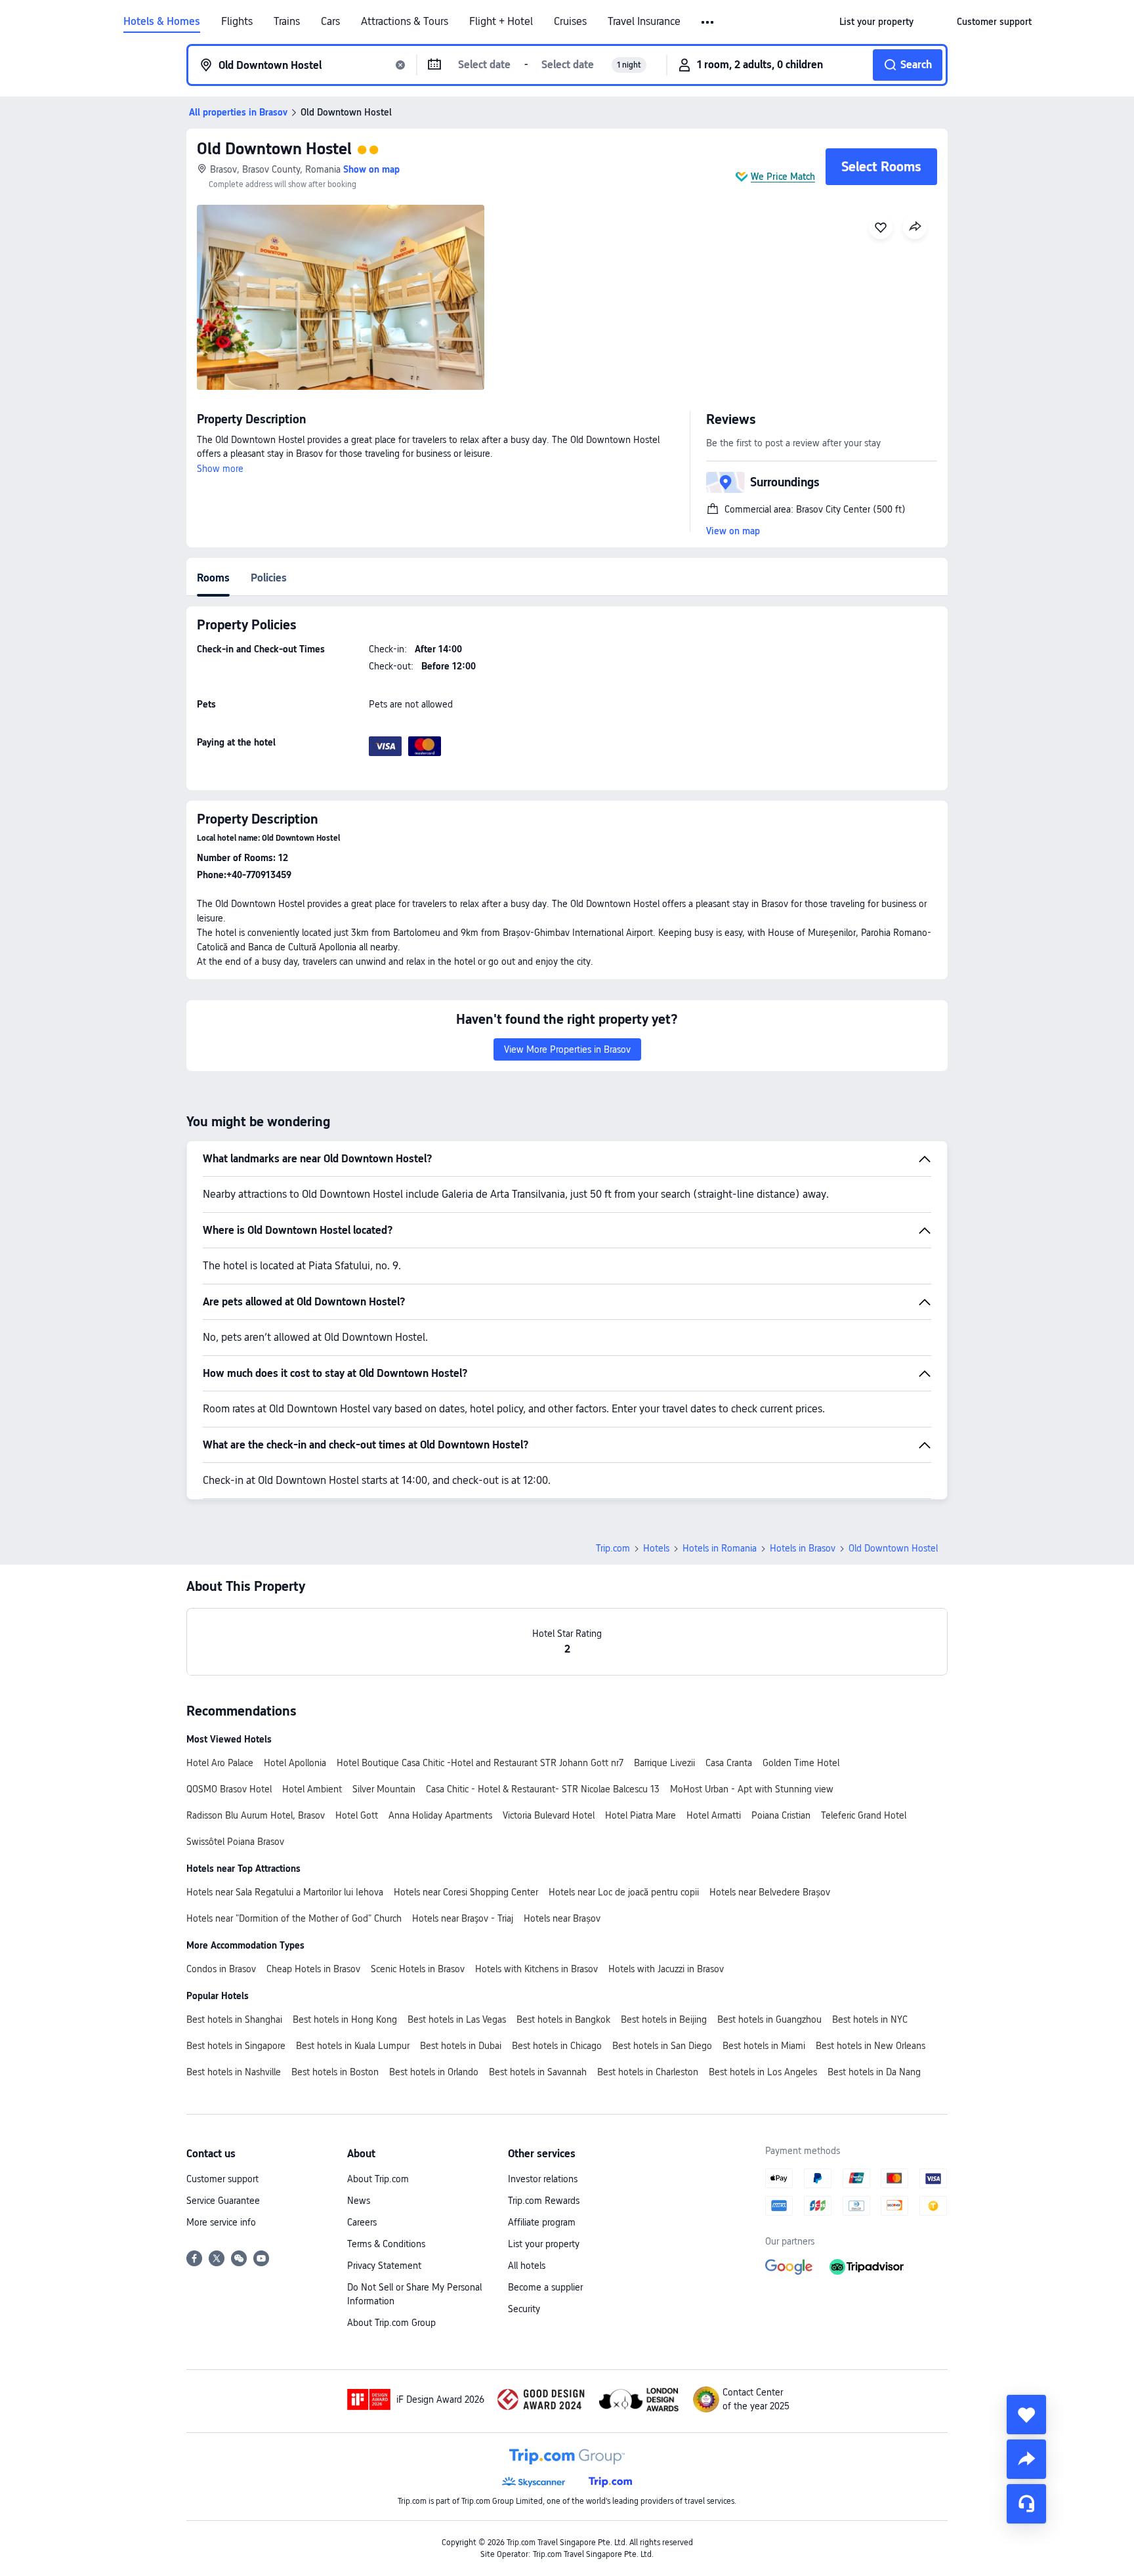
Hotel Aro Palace (220, 1763)
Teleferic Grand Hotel (864, 1815)
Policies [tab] (269, 578)
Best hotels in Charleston (648, 2072)
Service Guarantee (223, 2201)
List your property (544, 2244)
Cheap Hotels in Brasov (313, 1969)
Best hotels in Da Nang (874, 2072)
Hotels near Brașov (562, 1918)
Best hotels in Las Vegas (457, 2019)
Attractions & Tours (405, 22)
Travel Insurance (644, 22)
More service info (221, 2222)
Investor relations (543, 2179)
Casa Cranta (729, 1763)
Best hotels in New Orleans (871, 2046)
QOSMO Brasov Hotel (229, 1789)
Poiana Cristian (781, 1815)
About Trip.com (378, 2179)
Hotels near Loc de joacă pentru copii (624, 1892)
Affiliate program (542, 2222)
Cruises (570, 22)
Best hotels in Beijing (664, 2019)
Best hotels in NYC (870, 2019)
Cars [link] (330, 22)
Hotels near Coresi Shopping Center (466, 1892)
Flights (237, 22)
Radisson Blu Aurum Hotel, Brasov (256, 1815)
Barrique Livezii (664, 1763)
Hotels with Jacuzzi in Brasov (666, 1969)
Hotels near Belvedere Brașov (770, 1892)
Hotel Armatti (714, 1815)
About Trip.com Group (391, 2323)
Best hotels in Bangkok (563, 2019)
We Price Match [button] (783, 177)
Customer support (222, 2179)
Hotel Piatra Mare (640, 1815)
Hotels (656, 1548)
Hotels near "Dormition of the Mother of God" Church (294, 1918)
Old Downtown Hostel (274, 149)
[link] (876, 22)
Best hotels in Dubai (461, 2046)
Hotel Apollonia (295, 1763)
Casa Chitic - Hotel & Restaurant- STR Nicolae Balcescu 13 (543, 1789)
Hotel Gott (357, 1815)
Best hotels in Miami (764, 2046)
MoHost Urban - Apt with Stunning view (752, 1789)
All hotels (527, 2266)
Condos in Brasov (221, 1969)
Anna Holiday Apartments (440, 1815)
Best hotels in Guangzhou (769, 2019)
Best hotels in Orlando (434, 2072)
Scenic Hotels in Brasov (418, 1969)
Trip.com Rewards (544, 2201)
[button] (708, 22)
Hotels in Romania (720, 1548)
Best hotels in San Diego (662, 2046)
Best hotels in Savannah (538, 2072)
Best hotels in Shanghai (234, 2019)
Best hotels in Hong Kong (345, 2019)
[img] (341, 297)
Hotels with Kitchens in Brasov (536, 1969)
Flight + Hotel (501, 22)
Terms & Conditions (386, 2244)
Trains (287, 22)
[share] (1026, 2459)
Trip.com (613, 1548)
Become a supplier (545, 2287)
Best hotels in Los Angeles (763, 2072)
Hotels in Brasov (803, 1548)
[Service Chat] (1026, 2504)
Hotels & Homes (162, 22)
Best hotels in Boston (335, 2072)
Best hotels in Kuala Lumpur (353, 2046)
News (359, 2201)
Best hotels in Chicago (557, 2046)
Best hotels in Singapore (236, 2046)
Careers (362, 2222)
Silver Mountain (384, 1789)
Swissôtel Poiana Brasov (235, 1842)
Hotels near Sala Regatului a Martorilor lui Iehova (285, 1892)
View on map (733, 531)
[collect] (1026, 2415)
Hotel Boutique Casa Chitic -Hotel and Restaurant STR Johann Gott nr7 (480, 1763)
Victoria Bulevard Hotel (549, 1815)
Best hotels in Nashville (234, 2072)
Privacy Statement (384, 2266)
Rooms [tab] (213, 578)
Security (524, 2309)
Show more (220, 469)
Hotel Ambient (312, 1789)
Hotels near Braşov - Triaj (463, 1918)
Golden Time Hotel (801, 1763)
